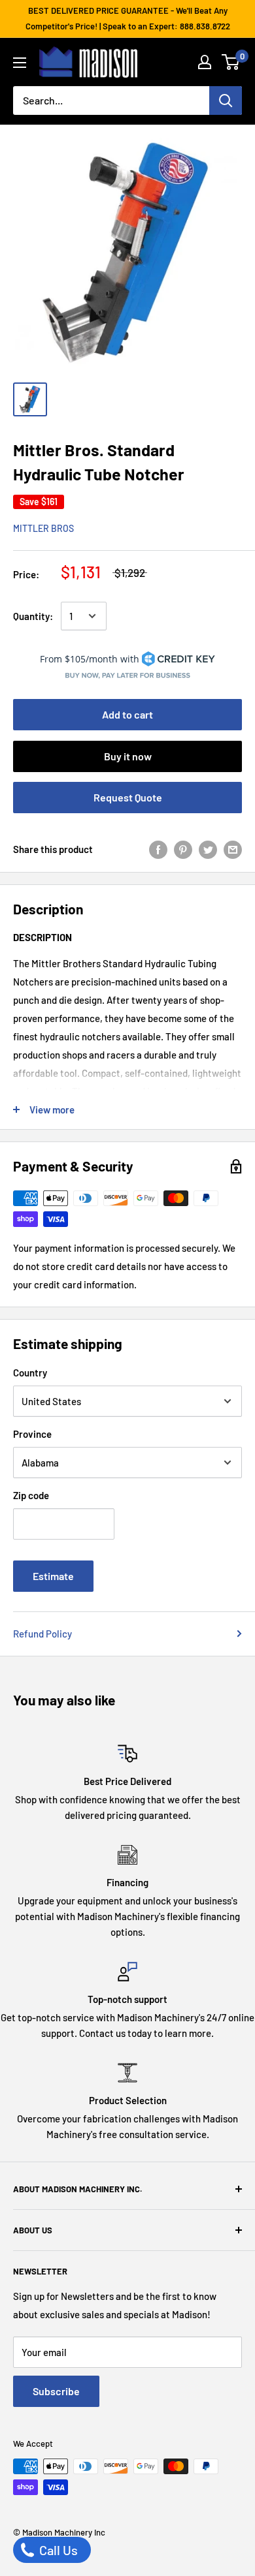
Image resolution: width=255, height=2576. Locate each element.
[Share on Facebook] (158, 849)
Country (30, 1373)
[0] (231, 62)
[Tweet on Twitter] (208, 849)
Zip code (31, 1495)
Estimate (53, 1576)
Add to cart (127, 714)
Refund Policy (42, 1634)
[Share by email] (233, 849)
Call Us (57, 2550)
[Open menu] (20, 63)
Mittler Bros (43, 528)
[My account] (205, 62)
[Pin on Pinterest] (183, 849)
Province (32, 1434)
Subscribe (56, 2391)
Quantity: (33, 616)
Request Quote (128, 797)
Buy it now (128, 756)
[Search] (226, 101)
